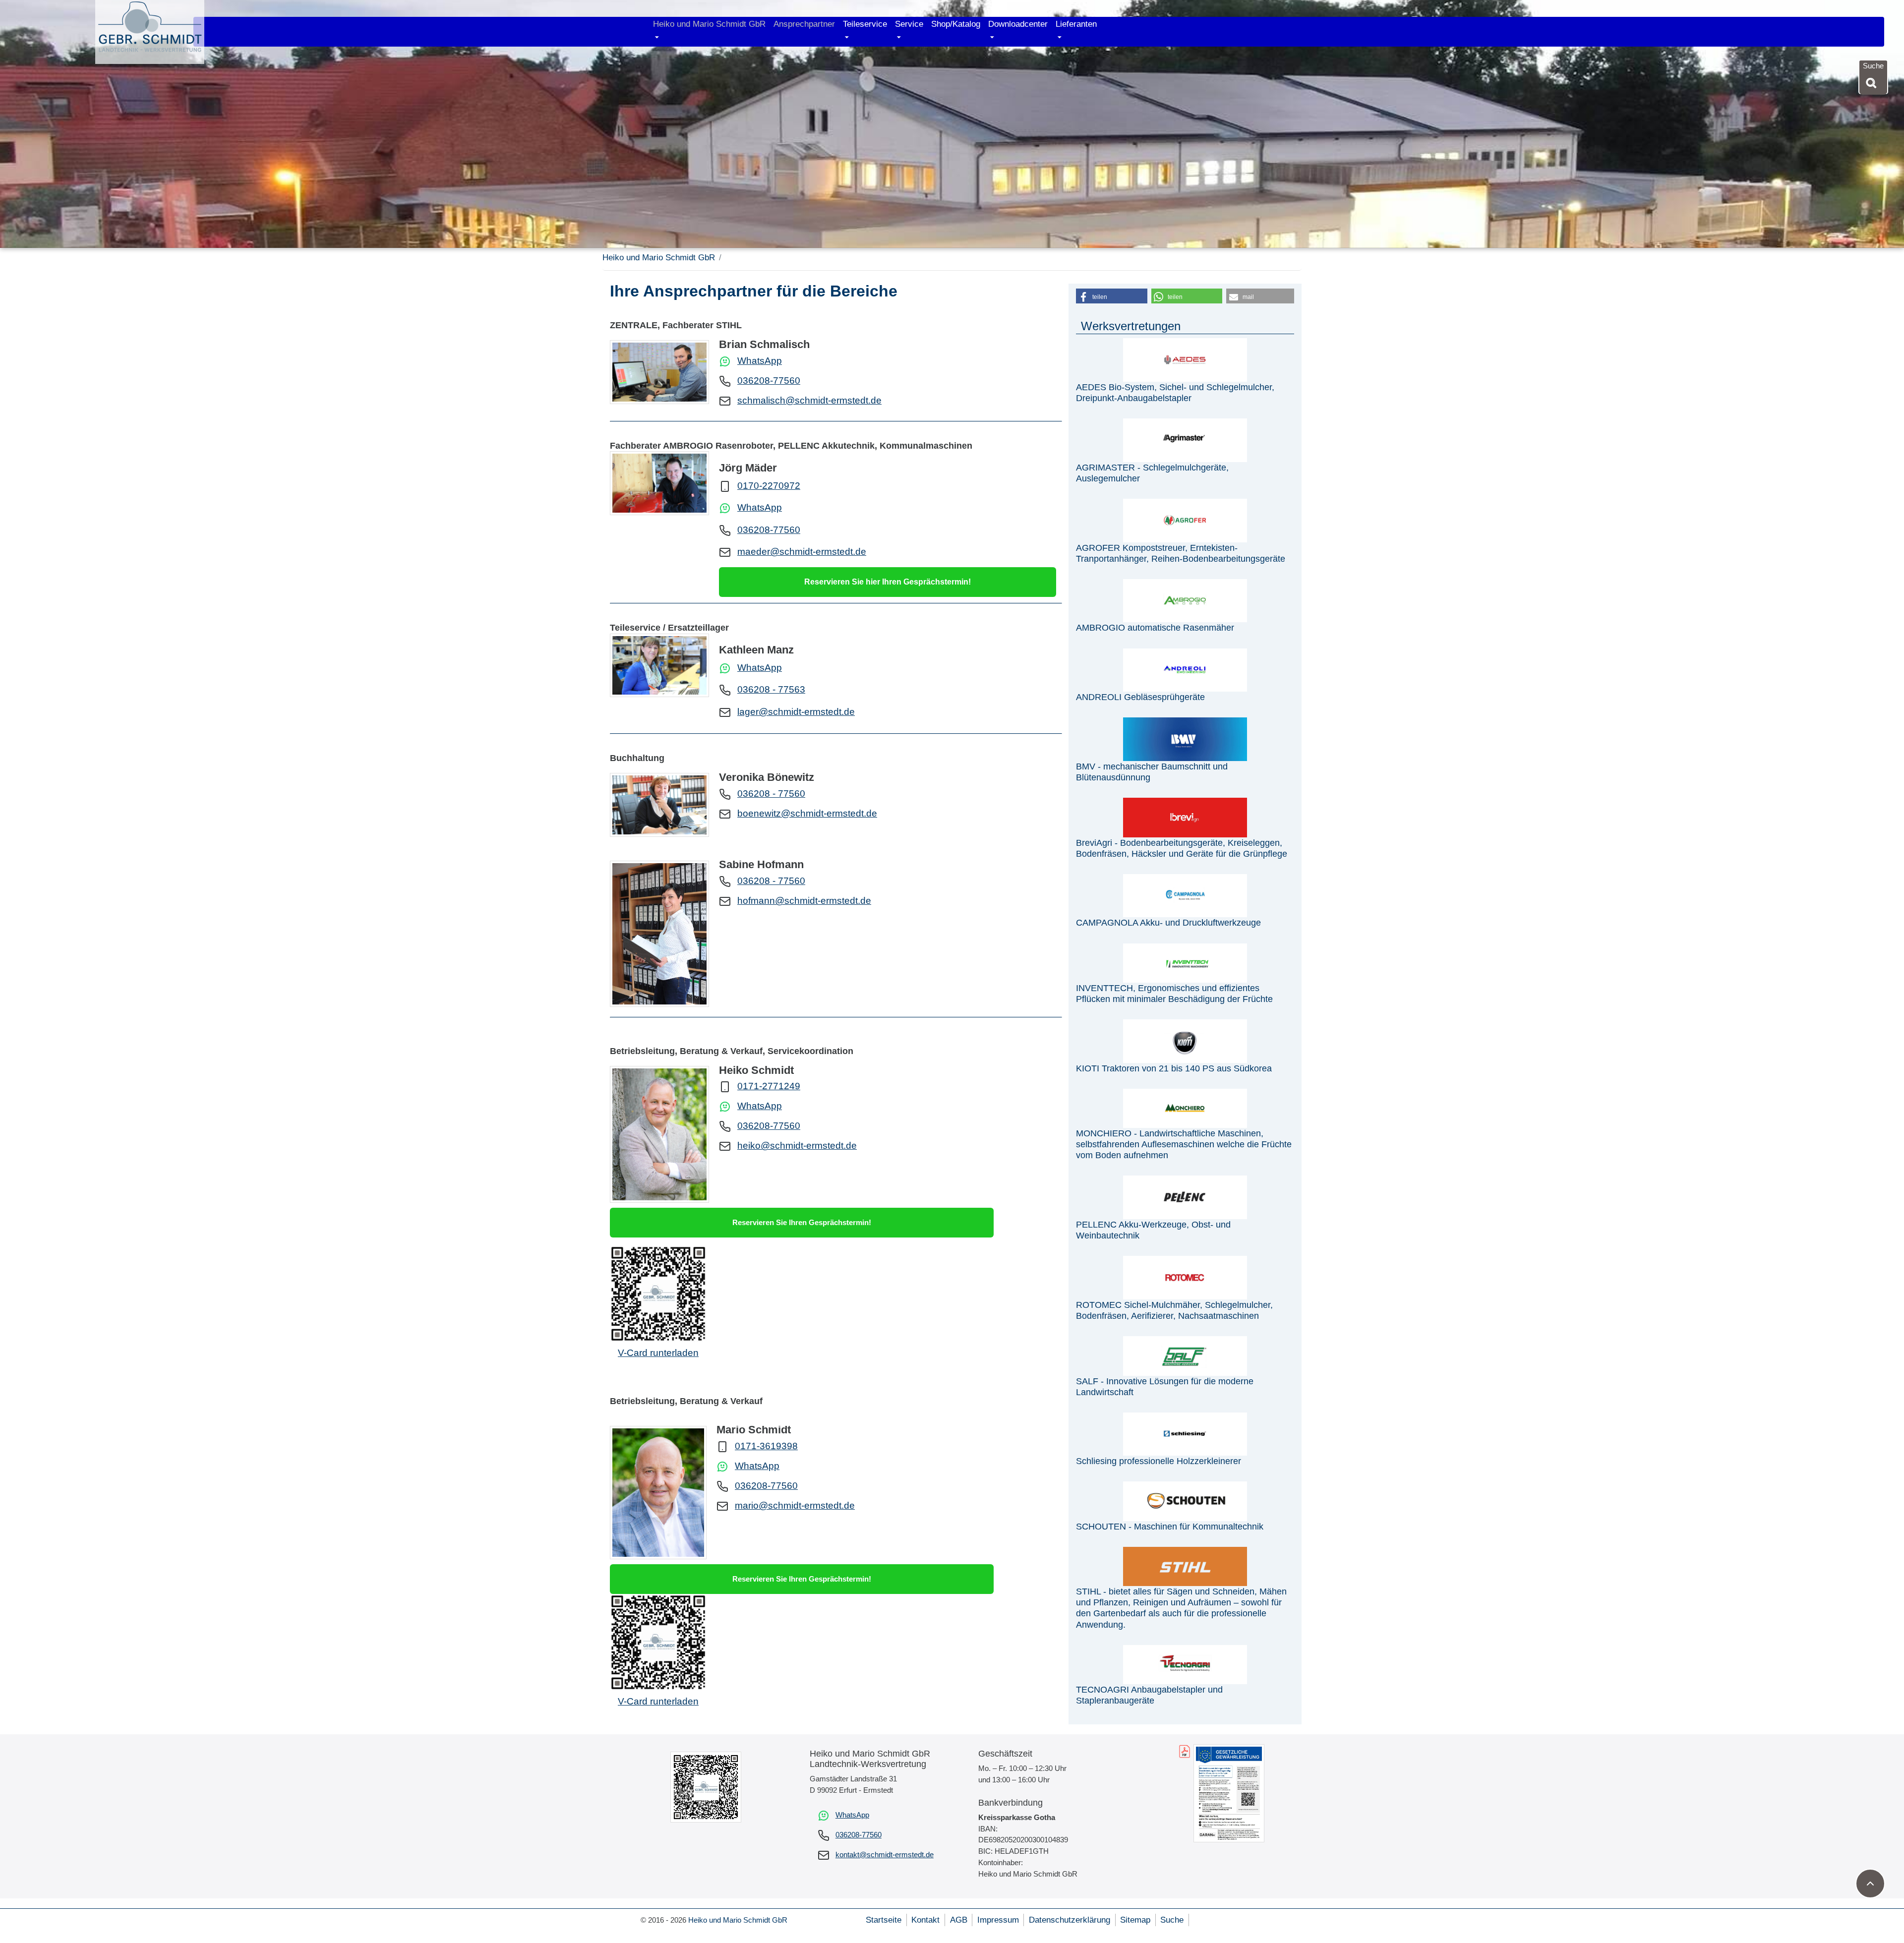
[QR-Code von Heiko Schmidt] (658, 1293)
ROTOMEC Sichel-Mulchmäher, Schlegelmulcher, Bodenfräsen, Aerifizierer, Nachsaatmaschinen (1174, 1310)
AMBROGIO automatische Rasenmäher (1155, 627)
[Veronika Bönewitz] (659, 805)
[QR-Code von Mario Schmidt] (658, 1641)
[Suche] (1873, 83)
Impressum (998, 1920)
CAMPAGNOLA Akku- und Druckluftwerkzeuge (1168, 922)
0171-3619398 (766, 1446)
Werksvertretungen (1131, 326)
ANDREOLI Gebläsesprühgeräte (1140, 697)
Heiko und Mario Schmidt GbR (709, 24)
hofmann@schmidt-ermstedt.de (804, 901)
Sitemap (1135, 1920)
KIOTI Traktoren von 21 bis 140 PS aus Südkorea (1174, 1068)
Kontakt (925, 1920)
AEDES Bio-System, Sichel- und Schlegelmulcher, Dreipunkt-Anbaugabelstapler (1175, 392)
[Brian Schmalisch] (659, 372)
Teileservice (865, 24)
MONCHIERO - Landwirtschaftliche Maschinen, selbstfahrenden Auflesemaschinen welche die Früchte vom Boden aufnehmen (1184, 1144)
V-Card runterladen (658, 1353)
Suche (1172, 1920)
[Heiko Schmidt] (659, 1134)
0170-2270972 (769, 486)
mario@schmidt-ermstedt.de (795, 1505)
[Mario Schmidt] (658, 1493)
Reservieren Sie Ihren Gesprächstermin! (802, 1222)
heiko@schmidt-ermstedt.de (797, 1146)
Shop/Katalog (956, 24)
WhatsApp (760, 361)
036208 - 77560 (771, 794)
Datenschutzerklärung (1070, 1920)
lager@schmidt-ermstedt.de (796, 712)
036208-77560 (769, 381)
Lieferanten (1076, 24)
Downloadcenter (1018, 24)
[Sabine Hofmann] (659, 934)
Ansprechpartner (804, 24)
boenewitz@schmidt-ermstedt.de (807, 813)
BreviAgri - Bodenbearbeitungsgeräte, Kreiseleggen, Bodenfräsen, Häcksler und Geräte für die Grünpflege (1182, 848)
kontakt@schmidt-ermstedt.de (885, 1855)
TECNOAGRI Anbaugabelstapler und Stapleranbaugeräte (1149, 1695)
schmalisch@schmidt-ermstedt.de (809, 400)
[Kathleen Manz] (659, 666)
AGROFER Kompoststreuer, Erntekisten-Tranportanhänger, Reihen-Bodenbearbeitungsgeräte (1181, 553)
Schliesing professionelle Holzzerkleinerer (1159, 1461)
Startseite (884, 1920)
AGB (959, 1920)
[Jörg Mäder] (659, 483)
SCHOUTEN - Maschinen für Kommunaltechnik (1170, 1526)
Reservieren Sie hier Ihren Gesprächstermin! (888, 582)
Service (909, 24)
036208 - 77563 (771, 689)
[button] (1112, 296)
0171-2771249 (769, 1086)
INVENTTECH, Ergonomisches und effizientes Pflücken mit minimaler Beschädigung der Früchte (1174, 993)
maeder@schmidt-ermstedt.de (802, 552)
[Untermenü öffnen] (657, 38)
